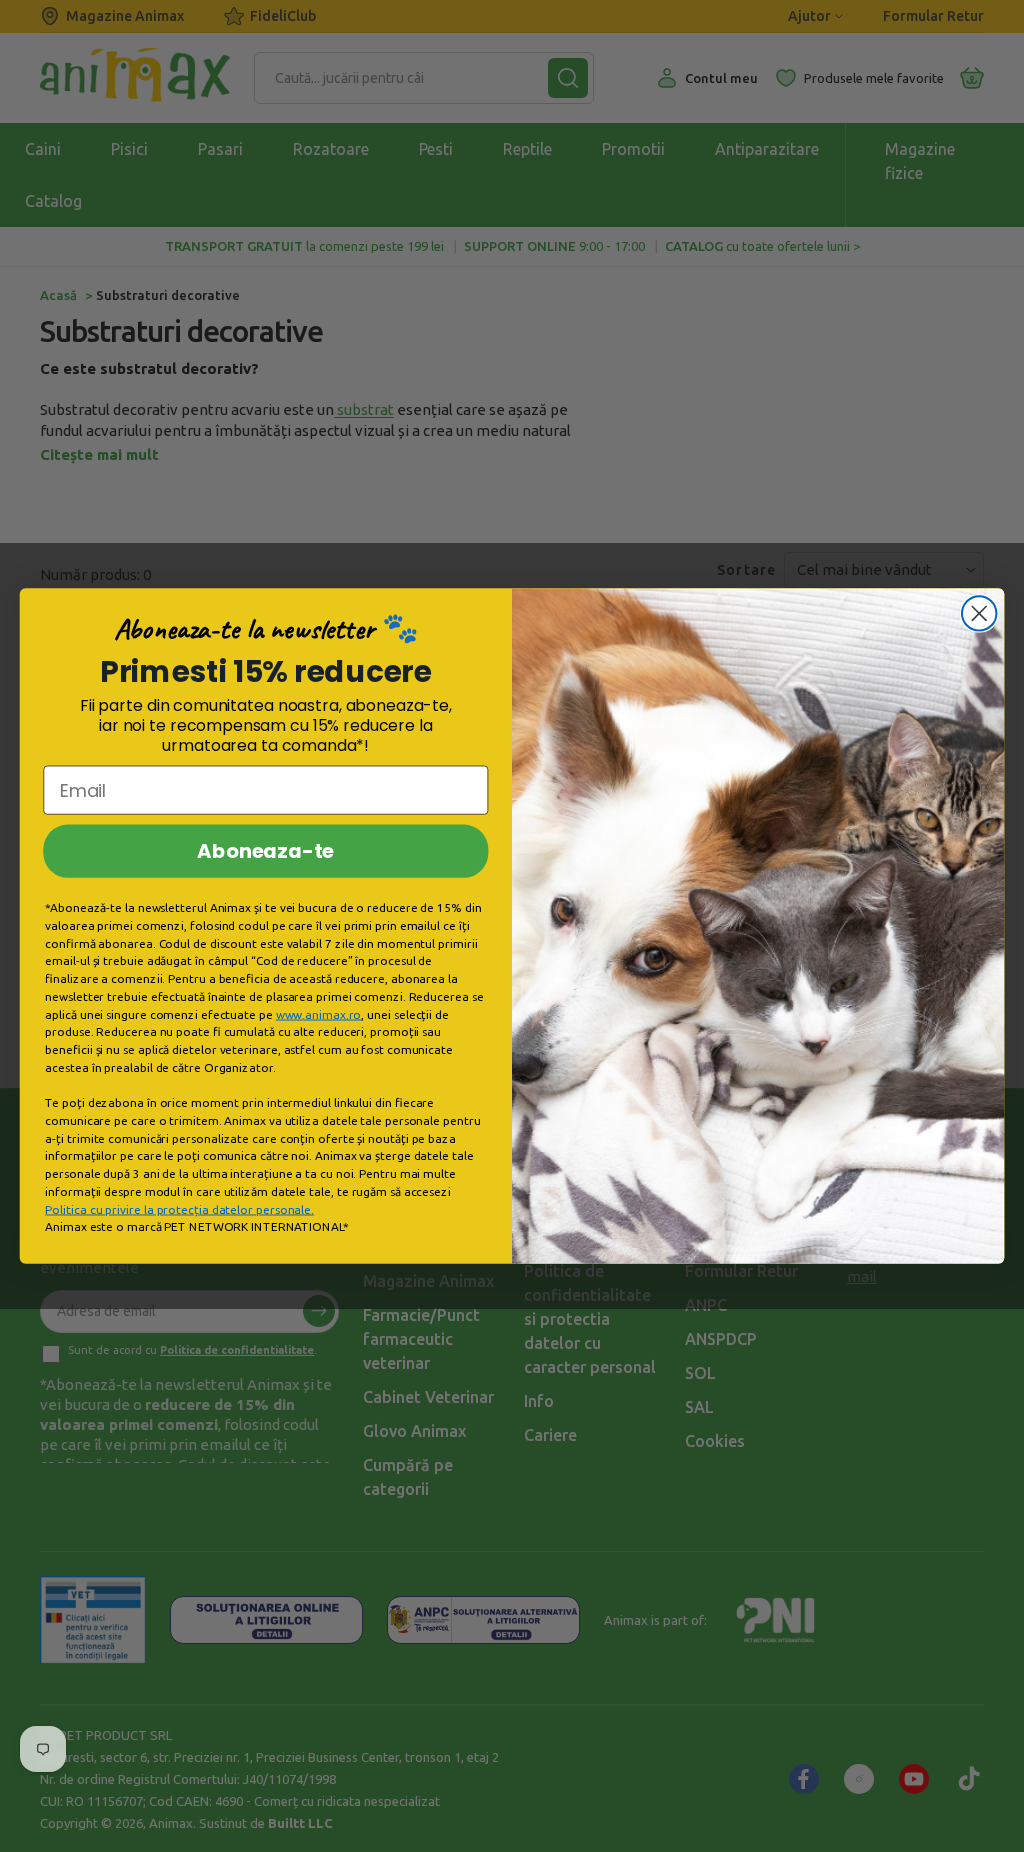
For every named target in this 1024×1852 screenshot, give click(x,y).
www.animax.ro (319, 1014)
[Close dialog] (979, 613)
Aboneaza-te (265, 851)
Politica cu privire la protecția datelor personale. (179, 1209)
